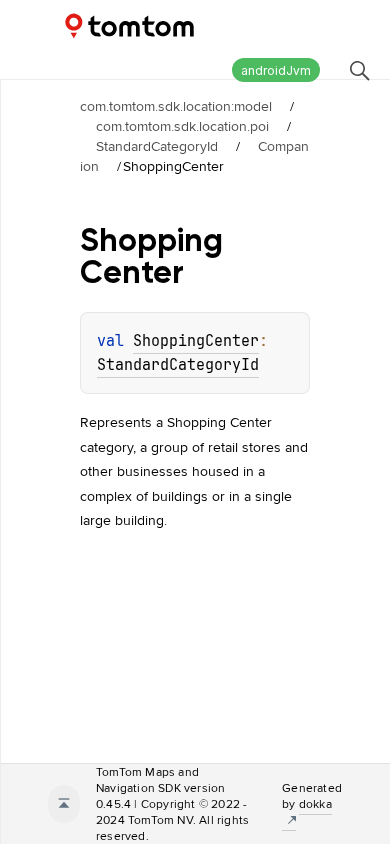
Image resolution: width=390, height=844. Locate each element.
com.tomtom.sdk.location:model (176, 106)
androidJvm (276, 70)
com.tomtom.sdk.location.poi (182, 126)
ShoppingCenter (196, 341)
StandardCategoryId (157, 146)
